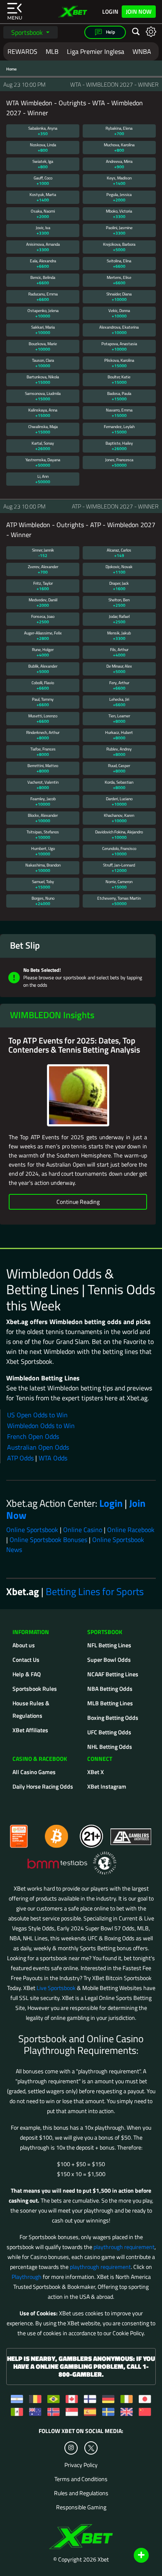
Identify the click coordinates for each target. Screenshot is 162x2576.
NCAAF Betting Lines (113, 1674)
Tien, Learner (119, 719)
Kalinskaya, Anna (43, 413)
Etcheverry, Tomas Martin (119, 901)
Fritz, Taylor (43, 586)
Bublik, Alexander (43, 669)
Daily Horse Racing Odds (43, 1786)
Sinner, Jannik (43, 553)
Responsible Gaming (81, 2507)
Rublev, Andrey (119, 752)
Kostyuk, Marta (43, 197)
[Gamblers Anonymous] (131, 1833)
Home (11, 69)
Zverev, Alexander (43, 569)
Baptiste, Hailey (119, 446)
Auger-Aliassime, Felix (43, 636)
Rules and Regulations (81, 2493)
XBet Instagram (107, 1786)
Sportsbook (28, 32)
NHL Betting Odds (110, 1747)
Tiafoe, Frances (43, 752)
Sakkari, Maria (43, 330)
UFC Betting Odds (109, 1732)
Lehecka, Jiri (119, 702)
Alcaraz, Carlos (119, 553)
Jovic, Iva (43, 230)
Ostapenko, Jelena (43, 313)
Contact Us (26, 1660)
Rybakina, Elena (119, 131)
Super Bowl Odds (109, 1660)
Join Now (139, 11)
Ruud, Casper (119, 768)
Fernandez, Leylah (119, 429)
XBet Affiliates (30, 1730)
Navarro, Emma (119, 413)
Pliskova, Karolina (119, 363)
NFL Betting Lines (109, 1645)
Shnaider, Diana (119, 297)
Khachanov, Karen (119, 818)
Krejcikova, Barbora (119, 247)
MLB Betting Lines (110, 1703)
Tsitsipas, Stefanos (43, 835)
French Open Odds (33, 1436)
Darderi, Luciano (119, 801)
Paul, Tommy (43, 702)
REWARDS (22, 51)
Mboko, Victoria (119, 214)
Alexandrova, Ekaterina (119, 330)
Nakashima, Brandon (43, 868)
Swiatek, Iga (43, 164)
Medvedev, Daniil (43, 603)
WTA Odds (53, 1458)
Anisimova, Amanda (43, 247)
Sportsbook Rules (35, 1689)
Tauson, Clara (43, 363)
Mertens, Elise (119, 280)
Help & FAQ (27, 1674)
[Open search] (136, 32)
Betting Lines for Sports (95, 1591)
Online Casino (83, 1530)
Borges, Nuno (43, 901)
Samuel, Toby (43, 884)
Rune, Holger (43, 652)
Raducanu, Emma (43, 297)
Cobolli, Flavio (43, 685)
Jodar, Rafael (119, 619)
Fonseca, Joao (43, 619)
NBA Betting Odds (110, 1689)
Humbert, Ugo (43, 851)
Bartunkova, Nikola (43, 380)
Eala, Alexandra (43, 264)
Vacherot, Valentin (43, 785)
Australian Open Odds (38, 1447)
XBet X (96, 1772)
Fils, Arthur (119, 652)
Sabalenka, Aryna (43, 131)
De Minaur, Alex (119, 669)
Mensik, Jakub (119, 636)
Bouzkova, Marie (43, 346)
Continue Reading (78, 1202)
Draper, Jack (119, 586)
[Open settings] (151, 31)
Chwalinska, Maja (43, 429)
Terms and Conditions (81, 2479)
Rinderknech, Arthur (43, 735)
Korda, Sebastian (119, 785)
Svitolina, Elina (119, 264)
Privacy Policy (81, 2465)
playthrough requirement (124, 2247)
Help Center (131, 2556)
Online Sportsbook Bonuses (48, 1540)
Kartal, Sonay (43, 446)
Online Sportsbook (32, 1530)
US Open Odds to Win (37, 1415)
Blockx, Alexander (43, 818)
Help (110, 32)
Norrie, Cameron (119, 884)
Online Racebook (131, 1530)
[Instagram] (71, 2448)
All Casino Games (34, 1772)
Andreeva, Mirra (119, 164)
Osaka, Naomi (43, 214)
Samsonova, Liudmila (43, 396)
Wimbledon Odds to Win (41, 1426)
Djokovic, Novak (119, 569)
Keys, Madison (119, 181)
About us (24, 1645)
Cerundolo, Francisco (119, 851)
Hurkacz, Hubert (119, 735)
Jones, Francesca (119, 462)
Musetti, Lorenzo (43, 719)
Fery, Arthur (119, 685)
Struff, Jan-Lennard (119, 868)
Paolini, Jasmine (119, 230)
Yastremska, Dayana (43, 462)
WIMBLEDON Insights (52, 1015)
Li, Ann (43, 479)
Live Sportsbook (56, 1988)
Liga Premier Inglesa (96, 51)
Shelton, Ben (119, 603)
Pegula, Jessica (119, 197)
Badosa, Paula (119, 396)
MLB (52, 51)
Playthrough (27, 2277)
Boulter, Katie (119, 380)
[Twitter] (91, 2448)
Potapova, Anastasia (119, 346)
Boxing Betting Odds (113, 1718)
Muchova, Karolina (119, 148)
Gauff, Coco (43, 181)
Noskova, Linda (43, 148)
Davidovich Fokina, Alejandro (119, 835)
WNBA (142, 51)
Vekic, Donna (119, 313)
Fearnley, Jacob (43, 801)
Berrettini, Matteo (43, 768)
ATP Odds (20, 1458)
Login (110, 12)
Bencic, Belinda (43, 280)
